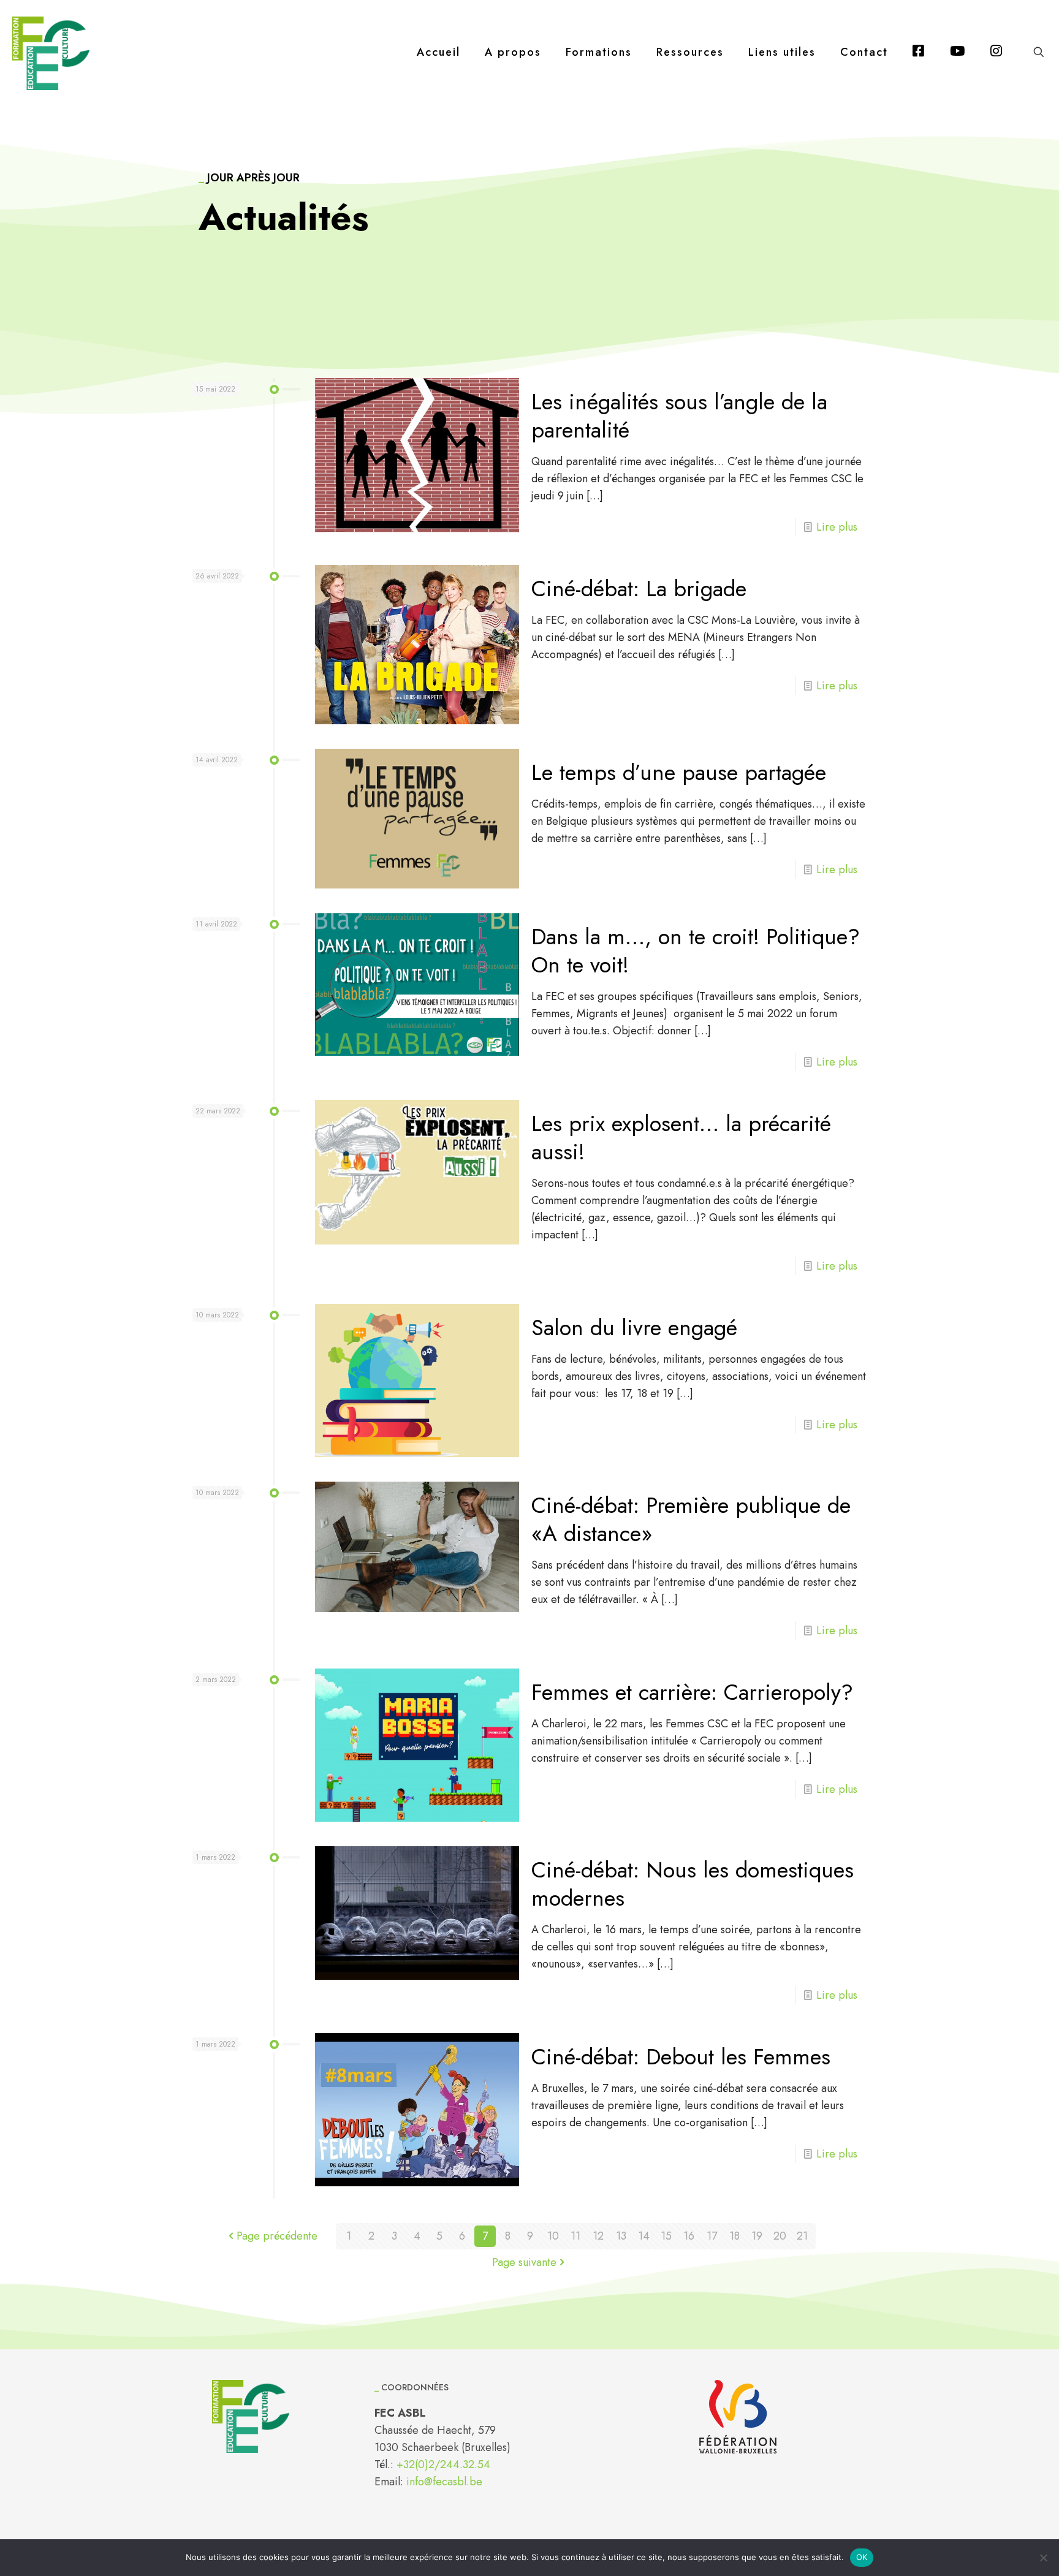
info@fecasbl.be (444, 2482)
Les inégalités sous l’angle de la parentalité (679, 415)
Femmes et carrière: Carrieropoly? (692, 1692)
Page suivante (524, 2262)
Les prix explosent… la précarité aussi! (681, 1137)
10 (553, 2236)
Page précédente (277, 2236)
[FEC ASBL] (51, 52)
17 (712, 2236)
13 (621, 2236)
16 (689, 2236)
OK (862, 2557)
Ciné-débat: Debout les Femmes (681, 2056)
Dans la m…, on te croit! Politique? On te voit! (696, 950)
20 (780, 2236)
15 (666, 2236)
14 (644, 2236)
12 (598, 2236)
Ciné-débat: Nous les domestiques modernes (693, 1884)
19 (757, 2236)
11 (575, 2236)
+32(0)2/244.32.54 (443, 2464)
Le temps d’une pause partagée (679, 772)
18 (734, 2236)
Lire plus (837, 527)
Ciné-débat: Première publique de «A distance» (691, 1519)
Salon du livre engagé (634, 1327)
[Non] (1044, 2558)
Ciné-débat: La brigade (639, 588)
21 (802, 2236)
